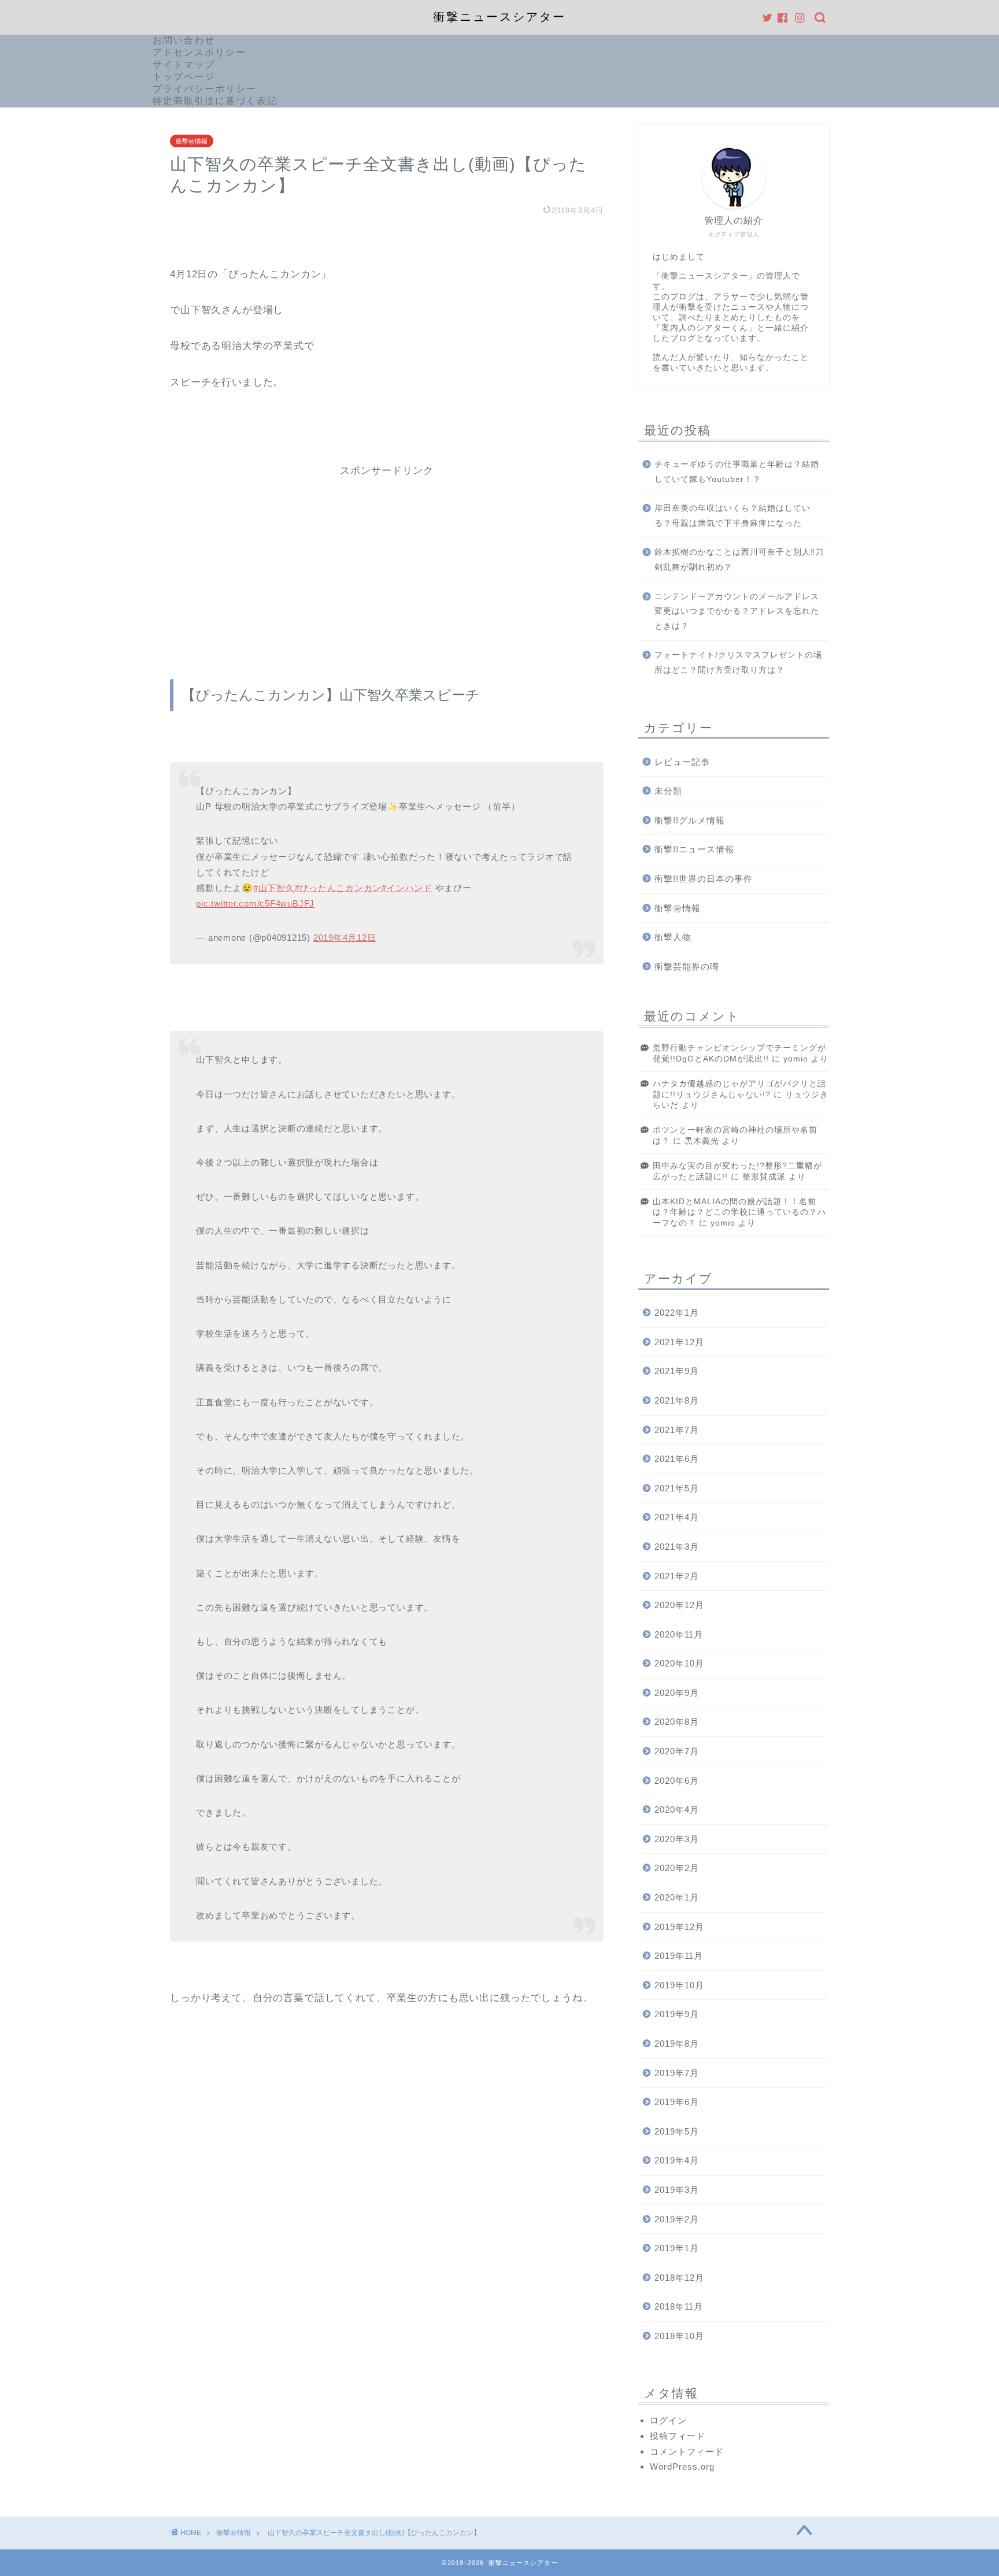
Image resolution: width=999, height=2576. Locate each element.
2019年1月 (677, 2248)
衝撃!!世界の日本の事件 (704, 879)
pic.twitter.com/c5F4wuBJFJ (255, 903)
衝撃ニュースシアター (499, 17)
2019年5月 (677, 2131)
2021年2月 (677, 1576)
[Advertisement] (387, 558)
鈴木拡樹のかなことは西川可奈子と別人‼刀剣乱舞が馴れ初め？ (739, 560)
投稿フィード (678, 2436)
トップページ (184, 77)
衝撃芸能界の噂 (687, 966)
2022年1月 (677, 1313)
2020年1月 (677, 1897)
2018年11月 (679, 2306)
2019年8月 (677, 2044)
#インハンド (407, 888)
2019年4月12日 (345, 938)
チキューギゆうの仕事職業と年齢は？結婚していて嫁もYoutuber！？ (737, 472)
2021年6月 (677, 1459)
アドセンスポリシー (199, 52)
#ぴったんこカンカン (338, 888)
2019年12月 (679, 1927)
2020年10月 (679, 1663)
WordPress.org (682, 2466)
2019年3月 (677, 2190)
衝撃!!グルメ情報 (690, 820)
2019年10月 (679, 1985)
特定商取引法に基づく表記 (215, 101)
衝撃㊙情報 (192, 141)
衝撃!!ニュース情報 (694, 849)
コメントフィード (687, 2451)
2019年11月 (679, 1956)
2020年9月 (677, 1693)
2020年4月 (677, 1809)
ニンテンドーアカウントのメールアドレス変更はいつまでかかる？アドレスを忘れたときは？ (737, 611)
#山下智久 (274, 888)
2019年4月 (677, 2160)
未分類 (668, 791)
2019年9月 (677, 2014)
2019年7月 (677, 2073)
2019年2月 (677, 2219)
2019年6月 (677, 2102)
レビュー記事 (682, 762)
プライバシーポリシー (205, 89)
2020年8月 (677, 1722)
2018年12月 (679, 2278)
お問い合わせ (184, 40)
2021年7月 (677, 1430)
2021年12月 (679, 1342)
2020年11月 (679, 1634)
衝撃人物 (673, 937)
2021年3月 (677, 1547)
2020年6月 (677, 1781)
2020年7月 (677, 1751)
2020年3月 (677, 1839)
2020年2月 (677, 1868)
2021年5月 (677, 1488)
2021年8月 (677, 1400)
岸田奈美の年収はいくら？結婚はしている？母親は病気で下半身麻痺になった (732, 516)
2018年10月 (679, 2336)
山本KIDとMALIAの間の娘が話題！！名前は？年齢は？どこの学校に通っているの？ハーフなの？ (739, 1212)
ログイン (668, 2420)
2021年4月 (677, 1517)
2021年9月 (677, 1371)
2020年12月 (679, 1605)
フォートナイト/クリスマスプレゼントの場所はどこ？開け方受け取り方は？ (738, 662)
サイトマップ (184, 64)
